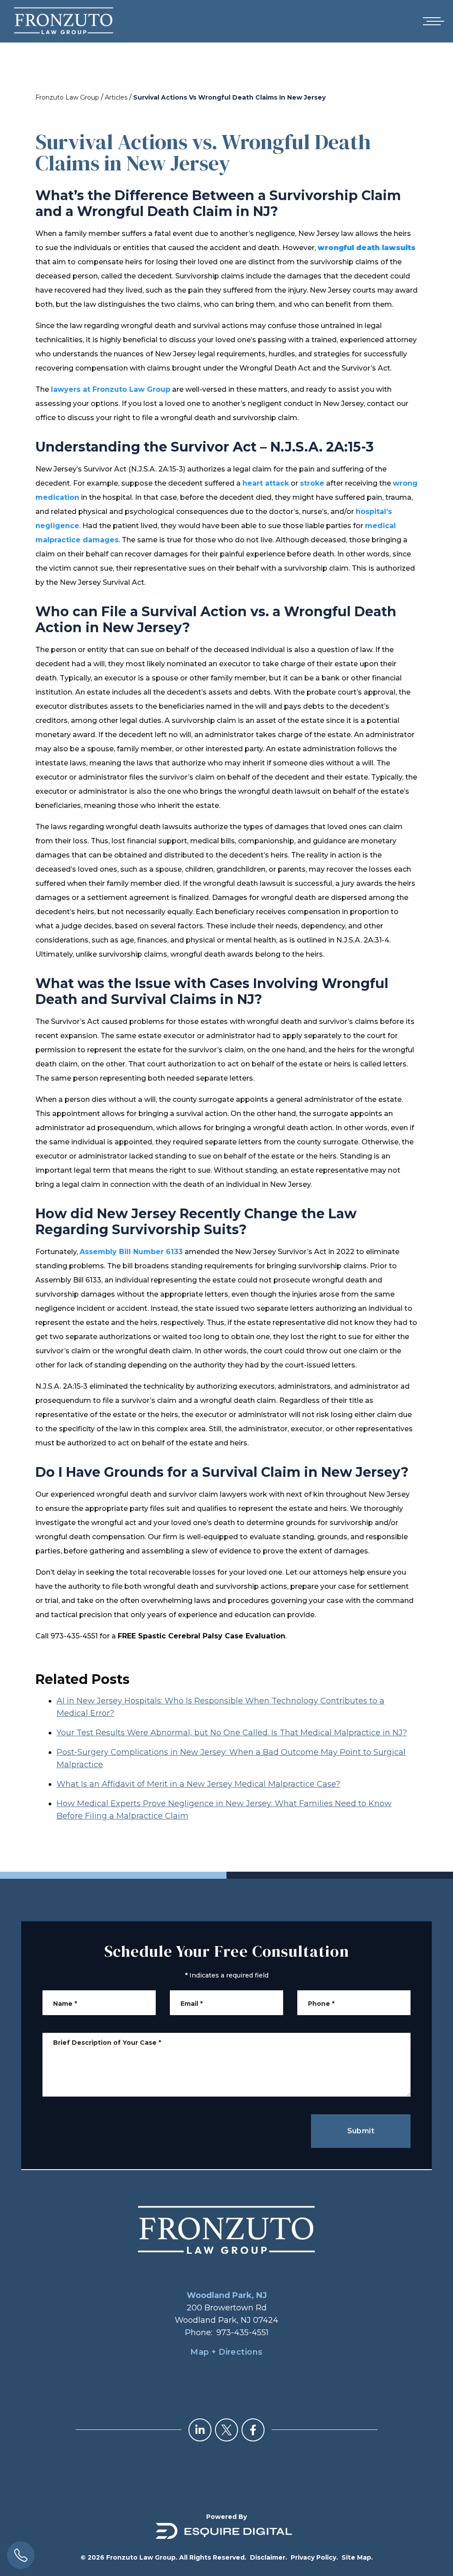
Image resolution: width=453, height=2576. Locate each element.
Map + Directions (226, 2352)
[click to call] (21, 2555)
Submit (361, 2131)
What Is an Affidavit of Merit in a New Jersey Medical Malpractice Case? (198, 1784)
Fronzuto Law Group (67, 97)
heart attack (266, 483)
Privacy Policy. (314, 2557)
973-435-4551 (242, 2333)
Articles (116, 97)
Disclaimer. (269, 2557)
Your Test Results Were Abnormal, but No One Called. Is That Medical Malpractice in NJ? (232, 1733)
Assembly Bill (106, 1252)
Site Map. (357, 2557)
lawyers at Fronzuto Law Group (111, 389)
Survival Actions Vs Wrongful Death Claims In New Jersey (229, 97)
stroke (312, 483)
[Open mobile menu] (432, 21)
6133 (173, 1252)
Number (148, 1252)
